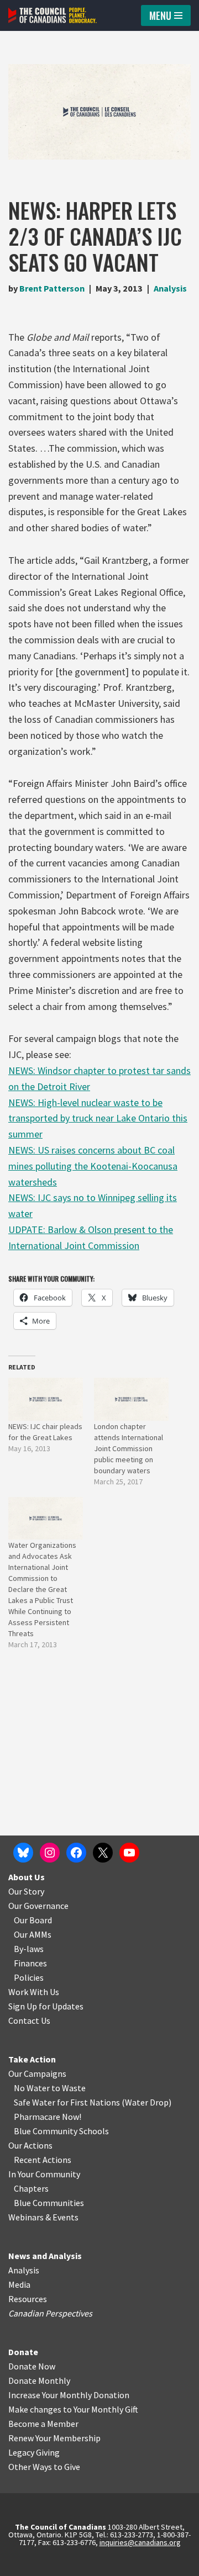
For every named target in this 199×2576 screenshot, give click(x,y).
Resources (28, 2299)
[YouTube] (129, 1853)
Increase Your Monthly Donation (69, 2395)
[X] (103, 1853)
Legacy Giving (34, 2452)
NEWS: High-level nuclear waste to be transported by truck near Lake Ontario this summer (98, 1118)
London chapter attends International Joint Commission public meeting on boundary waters (129, 1448)
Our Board (33, 1920)
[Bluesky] (23, 1853)
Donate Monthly (39, 2381)
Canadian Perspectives (50, 2313)
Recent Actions (43, 2160)
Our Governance (38, 1906)
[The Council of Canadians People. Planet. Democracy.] (53, 15)
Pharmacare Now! (48, 2117)
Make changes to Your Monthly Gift (73, 2409)
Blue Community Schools (61, 2131)
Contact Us (29, 2020)
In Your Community (44, 2174)
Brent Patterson (52, 288)
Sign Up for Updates (46, 2006)
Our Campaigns (37, 2074)
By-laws (29, 1949)
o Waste (70, 2088)
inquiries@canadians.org (140, 2542)
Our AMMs (33, 1934)
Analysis (170, 288)
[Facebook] (76, 1853)
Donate (23, 2352)
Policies (29, 1977)
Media (19, 2284)
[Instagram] (50, 1853)
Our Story (26, 1891)
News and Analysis (45, 2256)
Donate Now (32, 2366)
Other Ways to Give (44, 2467)
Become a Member (43, 2424)
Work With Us (34, 1992)
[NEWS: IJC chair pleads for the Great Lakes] (46, 1399)
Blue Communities (49, 2203)
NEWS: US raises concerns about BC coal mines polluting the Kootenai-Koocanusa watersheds (93, 1166)
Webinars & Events (43, 2217)
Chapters (31, 2188)
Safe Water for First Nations (67, 2102)
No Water (33, 2088)
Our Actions (30, 2145)
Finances (30, 1963)
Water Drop (147, 2102)
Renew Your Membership (54, 2438)
